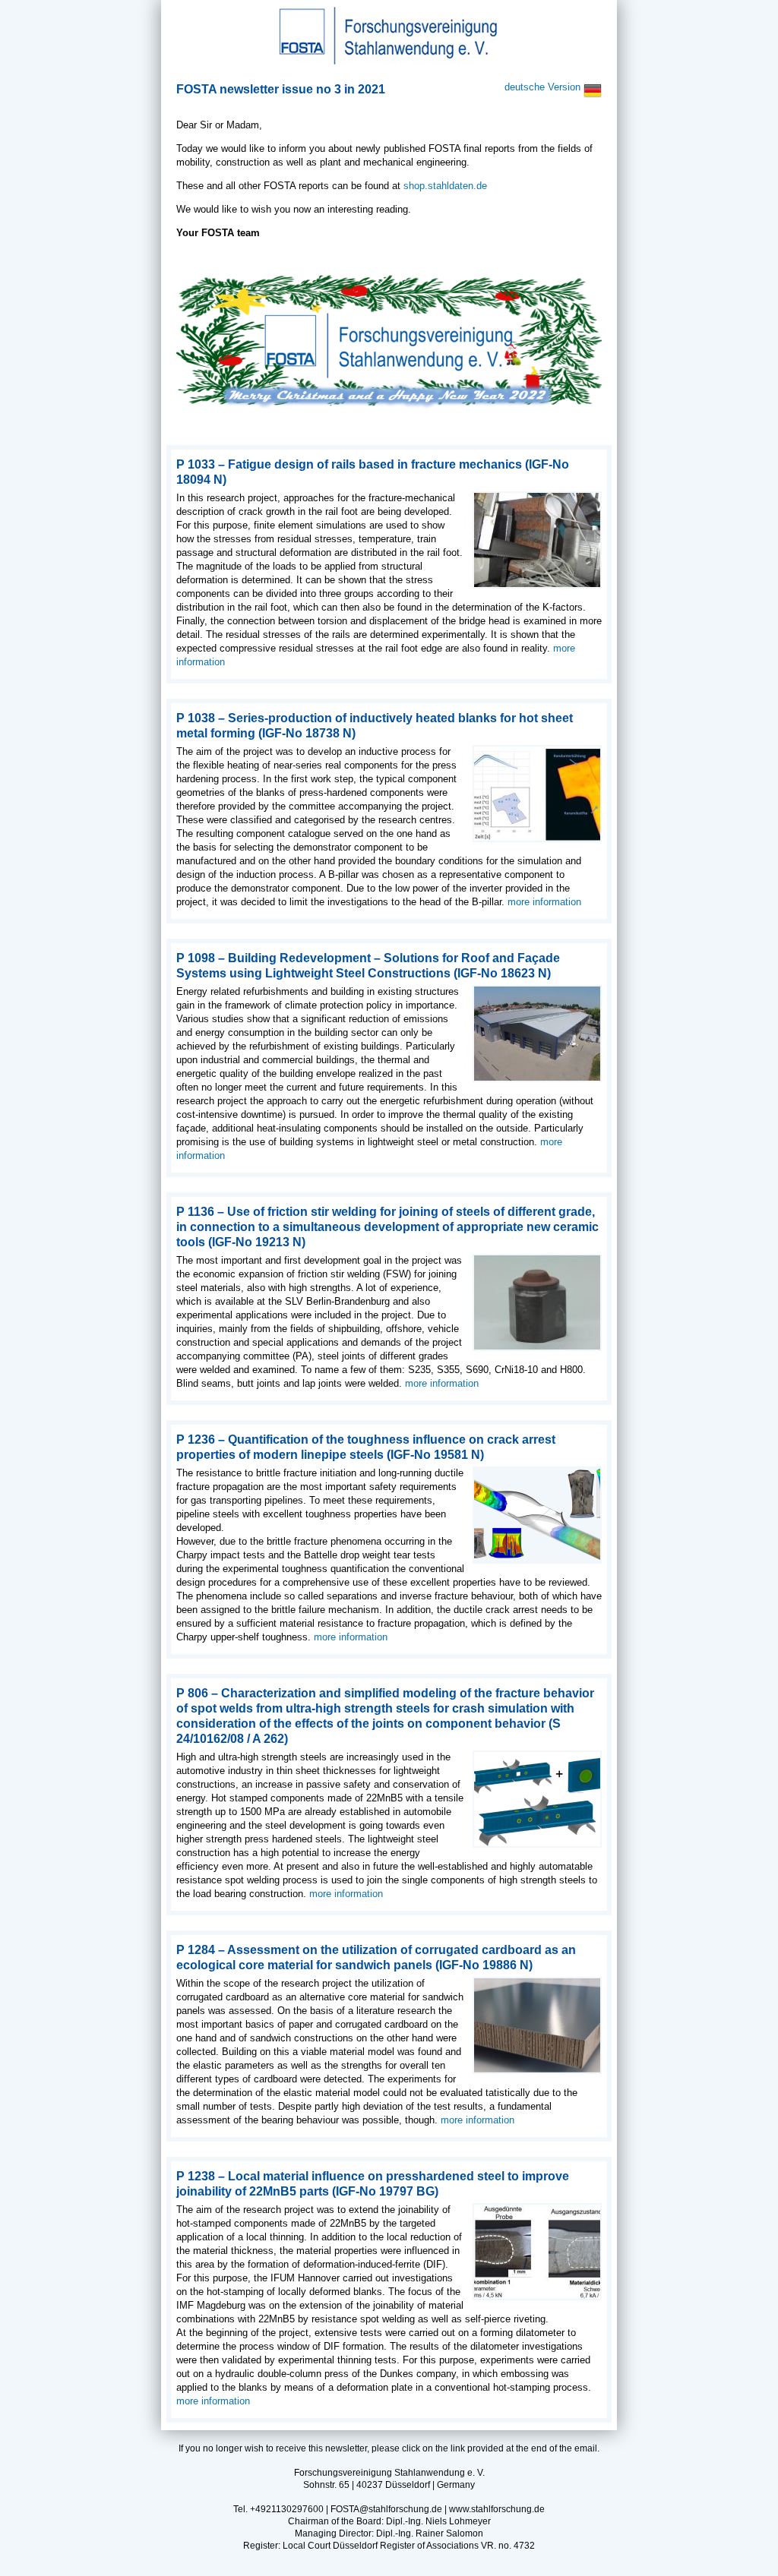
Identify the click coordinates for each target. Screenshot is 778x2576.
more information (544, 902)
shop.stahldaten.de (445, 186)
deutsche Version (544, 87)
